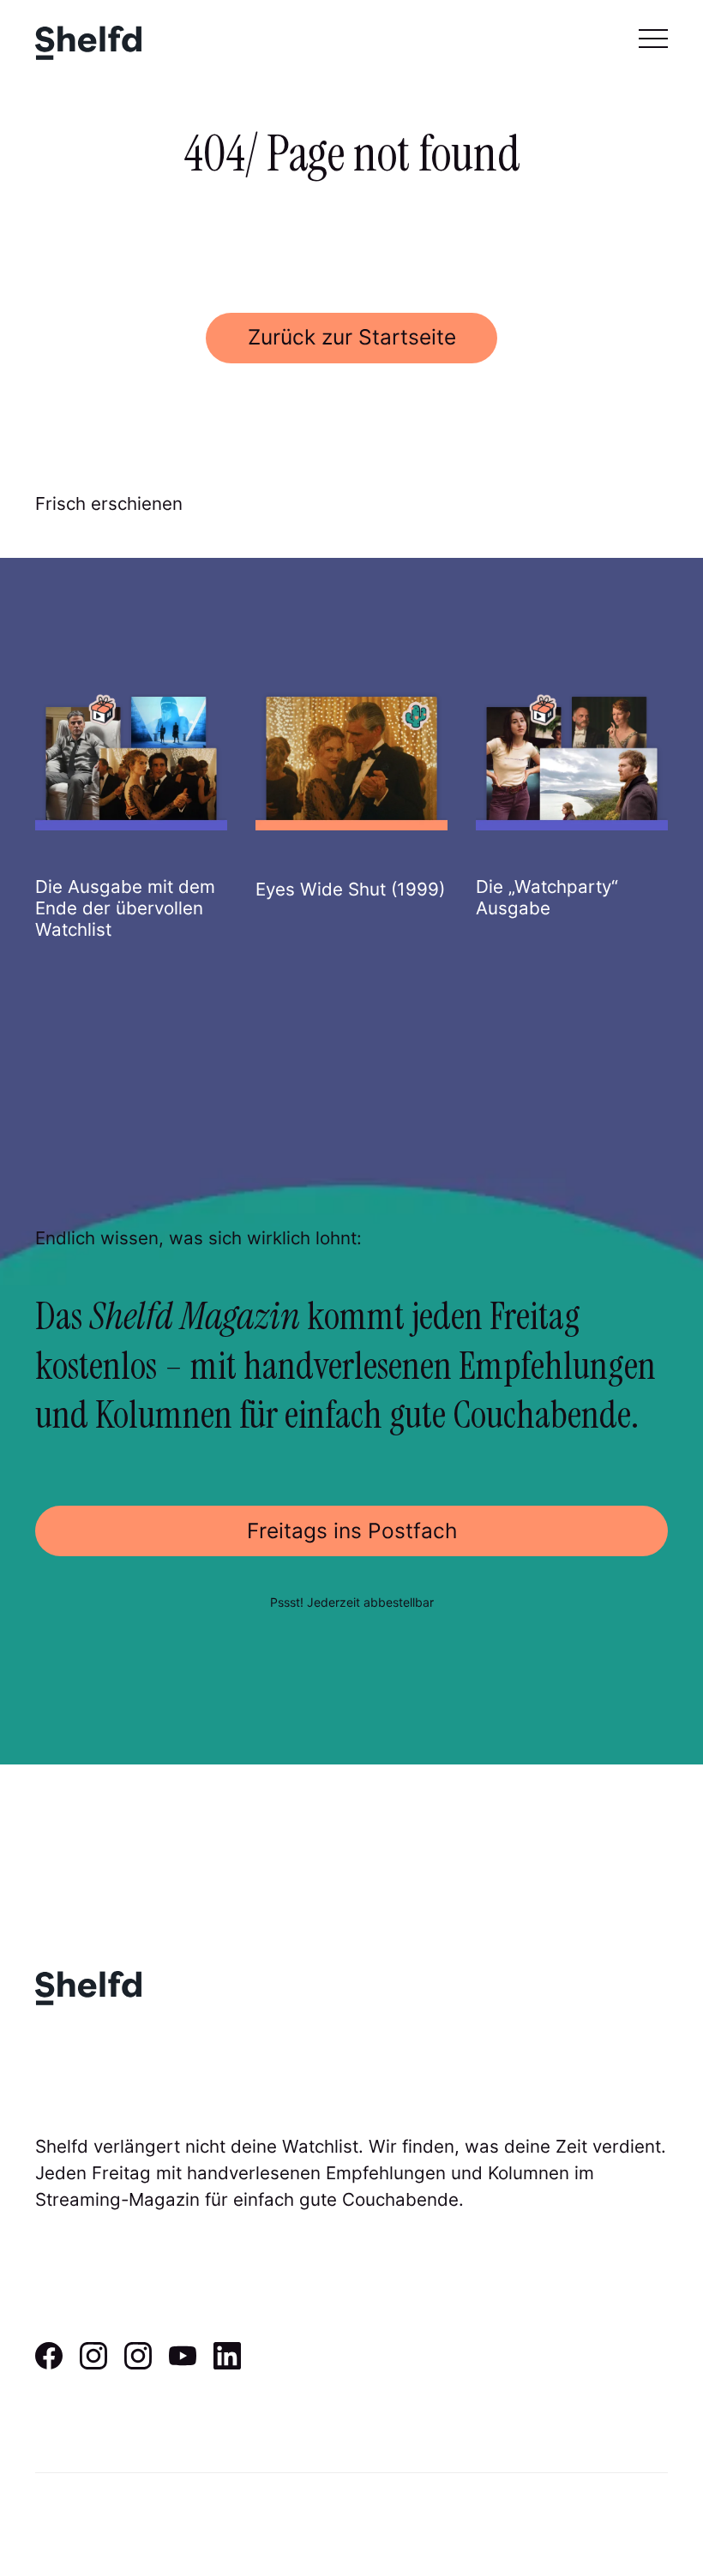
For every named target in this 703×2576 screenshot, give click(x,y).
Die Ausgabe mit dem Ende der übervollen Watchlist (125, 908)
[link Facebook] (49, 2363)
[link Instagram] (93, 2363)
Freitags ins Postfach (352, 1531)
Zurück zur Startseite (352, 337)
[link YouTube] (183, 2363)
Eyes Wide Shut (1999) (350, 889)
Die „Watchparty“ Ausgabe (547, 897)
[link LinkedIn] (227, 2363)
